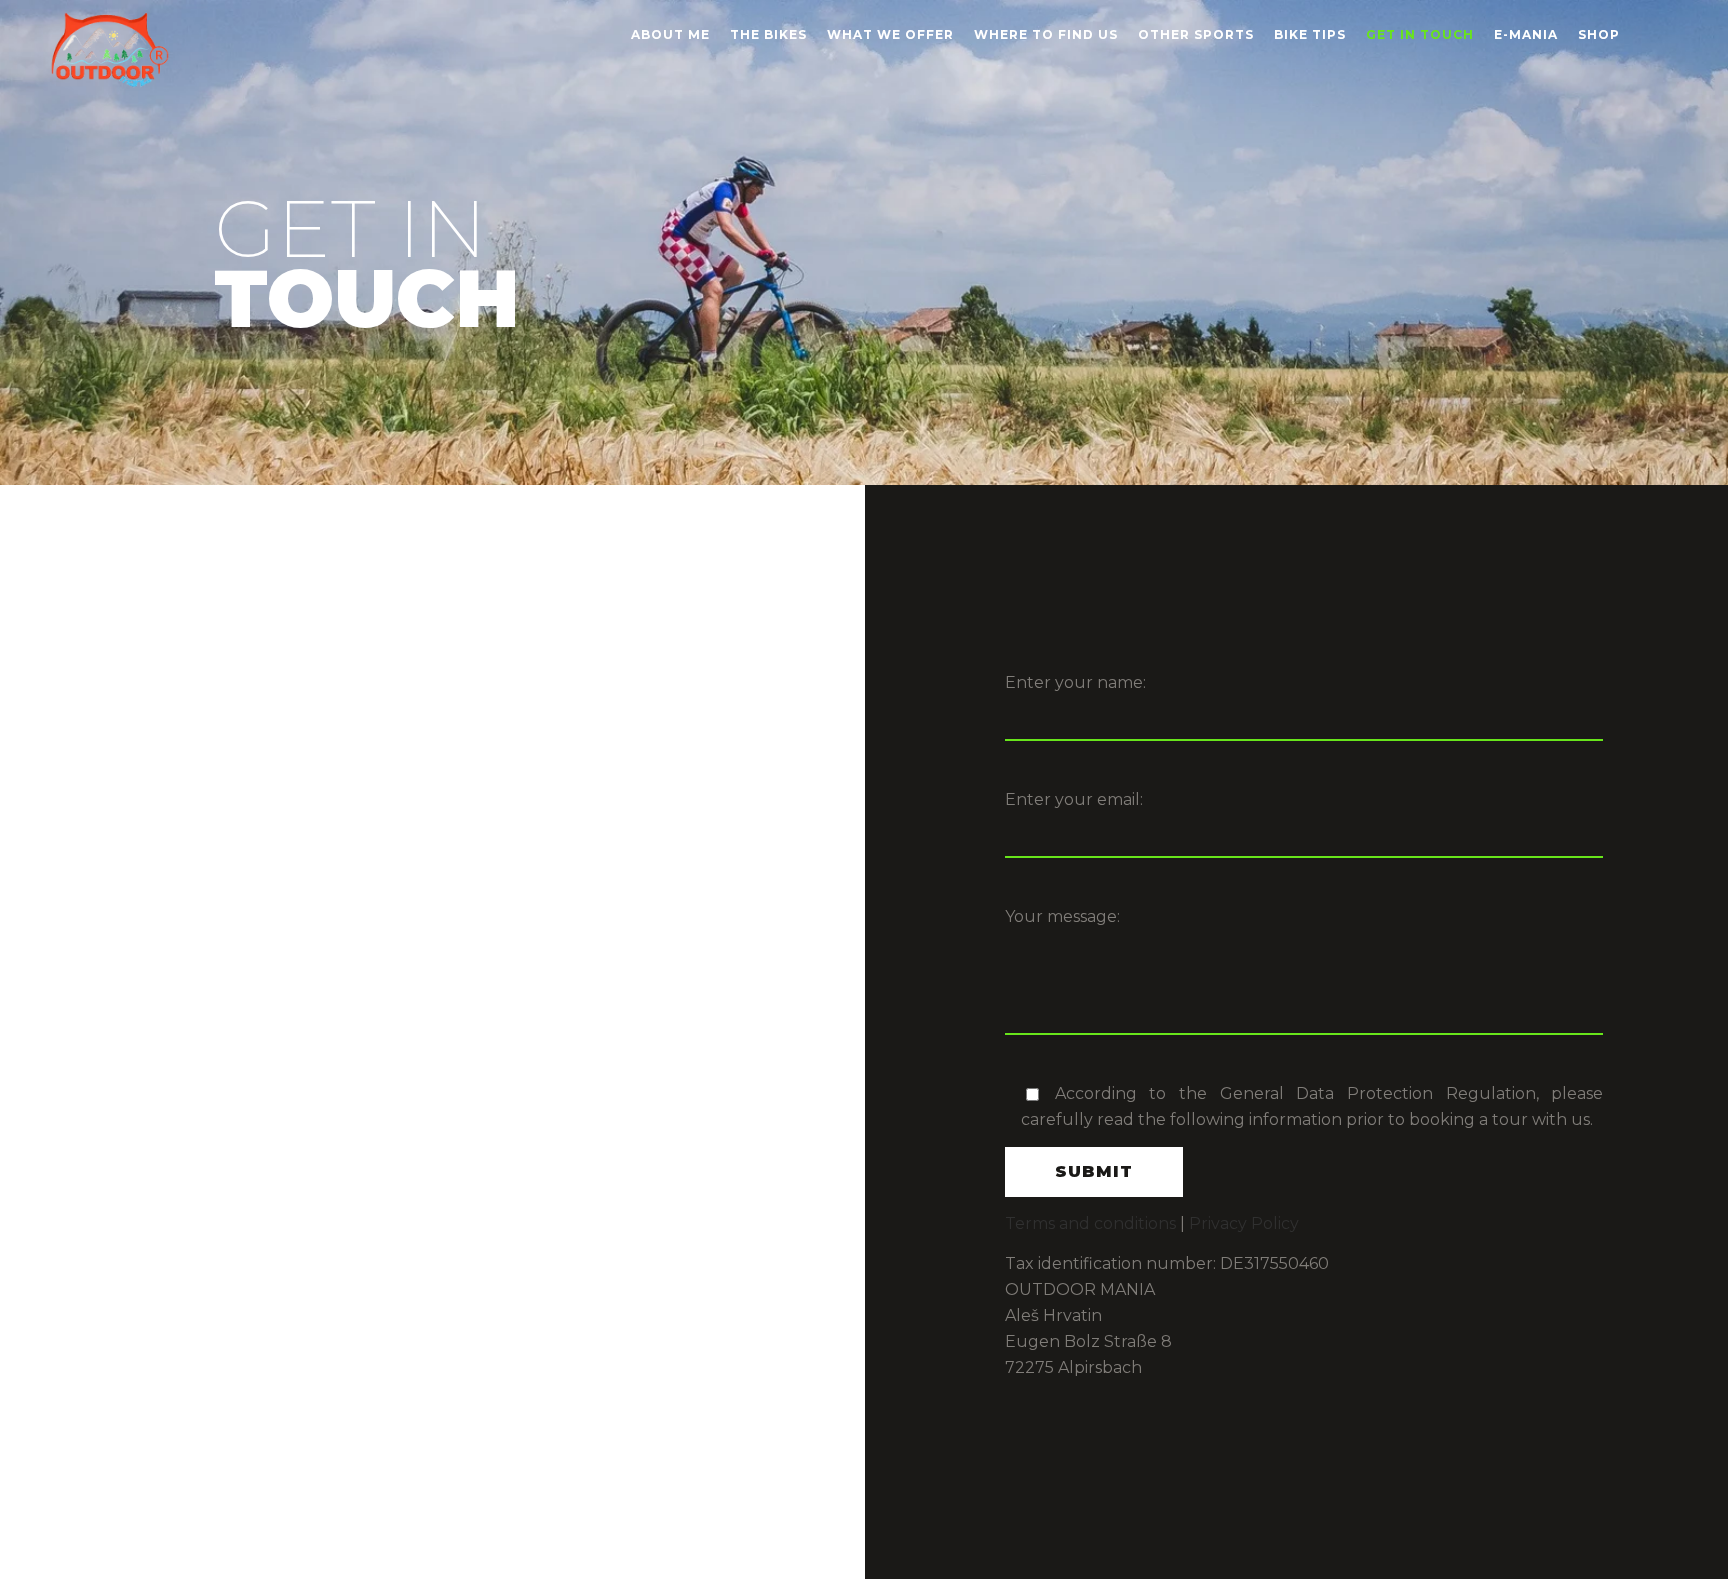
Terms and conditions (1090, 1223)
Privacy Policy (1244, 1223)
